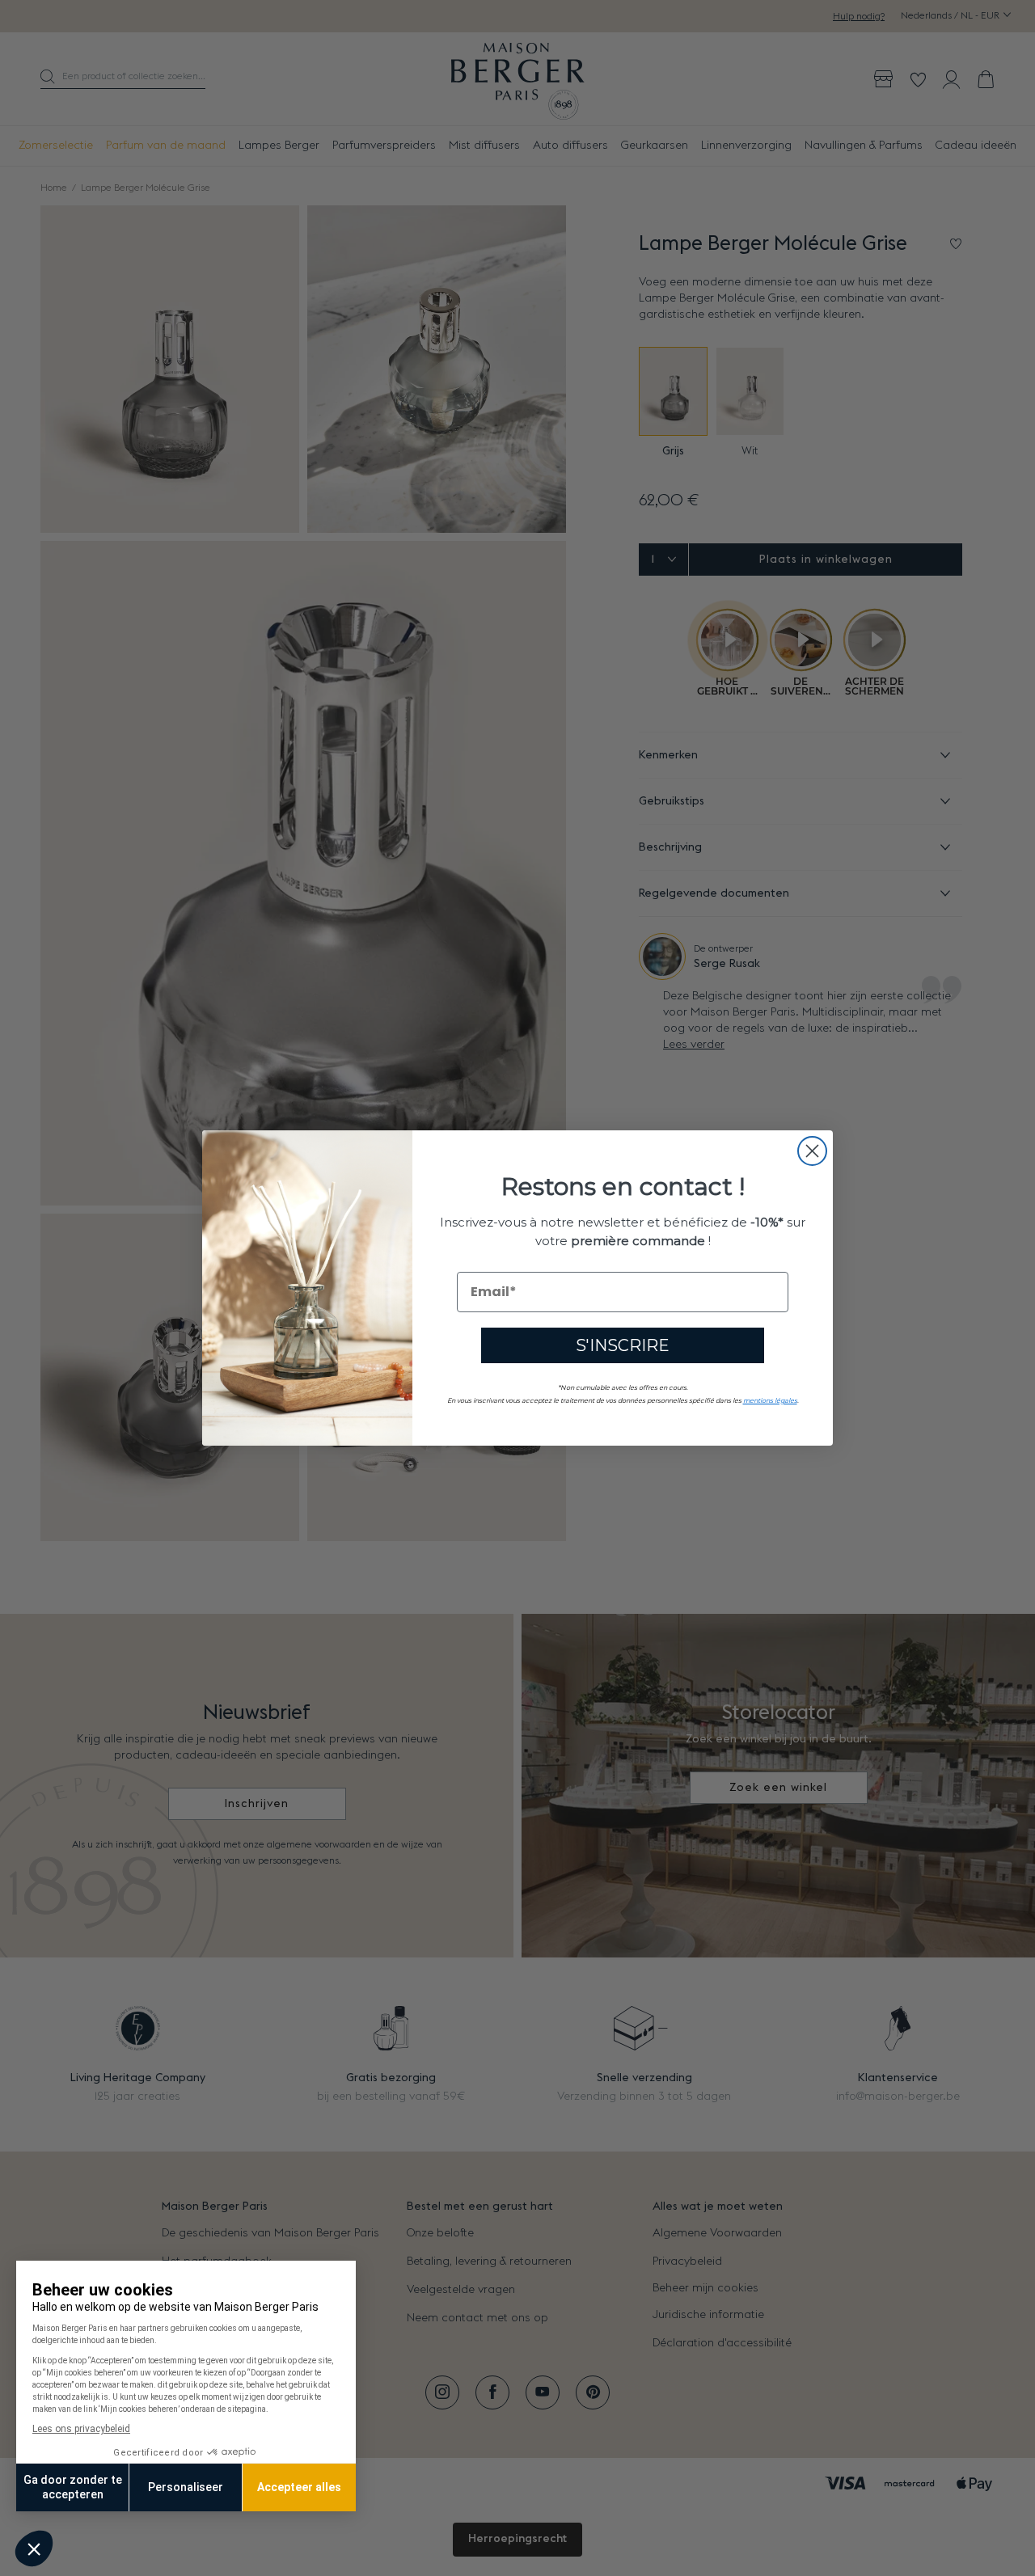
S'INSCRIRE (623, 1345)
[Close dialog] (812, 1151)
